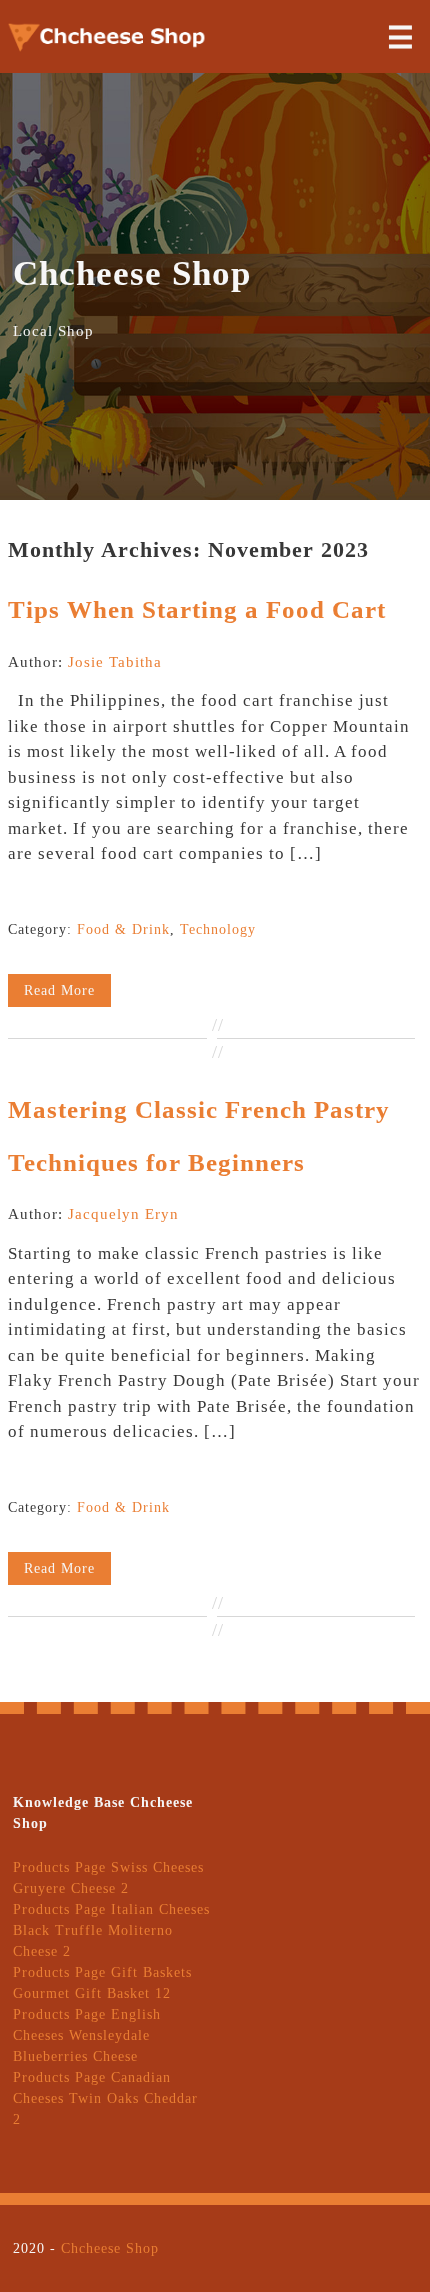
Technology (218, 929)
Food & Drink (123, 929)
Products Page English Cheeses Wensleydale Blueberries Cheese (87, 2035)
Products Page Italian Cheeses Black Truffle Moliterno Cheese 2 (111, 1930)
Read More (59, 990)
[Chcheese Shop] (107, 49)
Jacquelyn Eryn (123, 1214)
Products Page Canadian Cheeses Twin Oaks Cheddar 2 (105, 2098)
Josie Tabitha (115, 662)
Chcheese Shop (110, 2248)
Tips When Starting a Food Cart (197, 609)
